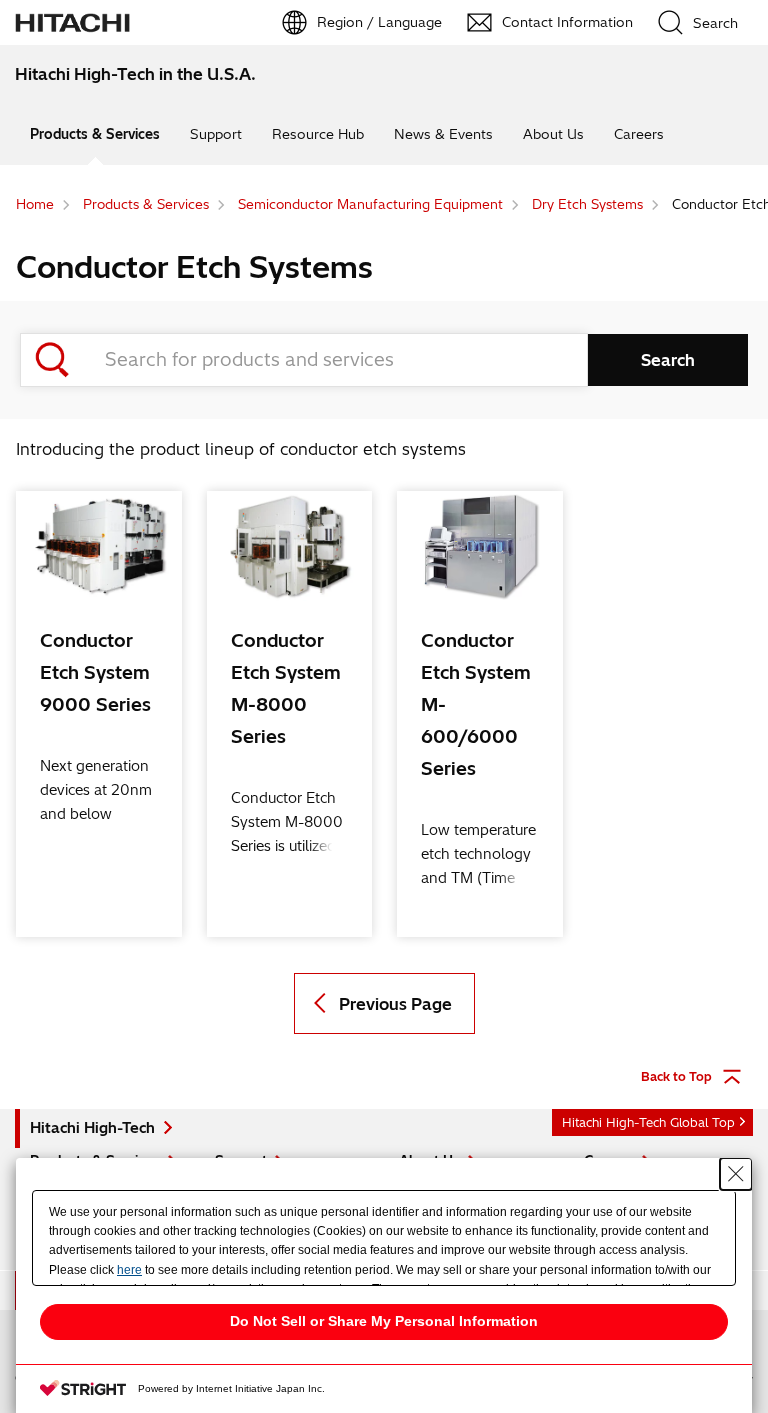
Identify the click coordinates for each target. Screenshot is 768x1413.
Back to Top (676, 1076)
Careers (639, 134)
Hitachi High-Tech (92, 1128)
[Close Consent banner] (736, 1174)
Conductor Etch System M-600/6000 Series (476, 704)
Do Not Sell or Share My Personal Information (384, 1321)
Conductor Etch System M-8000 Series (286, 688)
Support (216, 134)
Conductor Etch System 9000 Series (95, 672)
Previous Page (395, 1004)
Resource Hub (318, 134)
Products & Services (95, 134)
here (129, 1270)
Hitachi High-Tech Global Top (648, 1122)
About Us (553, 134)
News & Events (443, 134)
